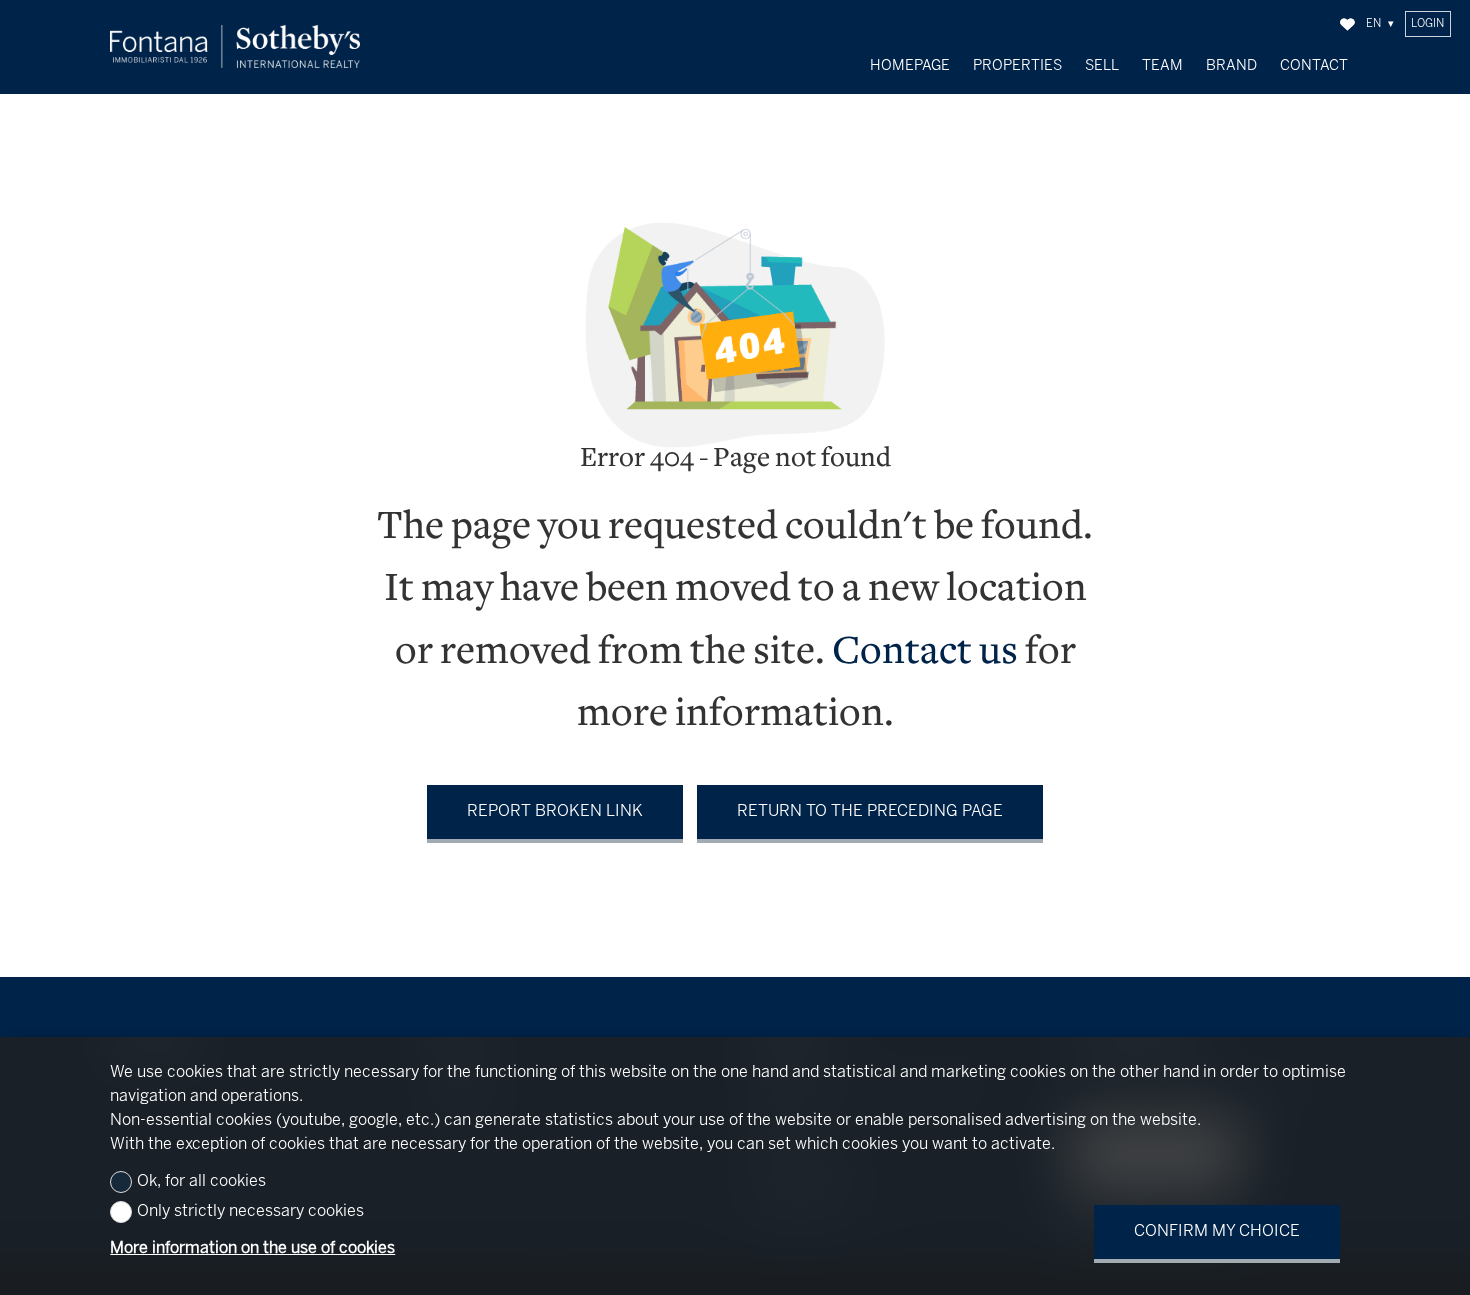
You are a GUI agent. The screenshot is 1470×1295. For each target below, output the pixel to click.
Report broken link (555, 811)
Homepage (910, 66)
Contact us (925, 653)
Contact (1314, 66)
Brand (1231, 66)
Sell (1102, 66)
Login (1427, 24)
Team (1162, 66)
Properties (1017, 66)
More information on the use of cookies (252, 1248)
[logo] (235, 46)
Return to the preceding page (870, 811)
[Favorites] (1347, 24)
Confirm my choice (1217, 1231)
